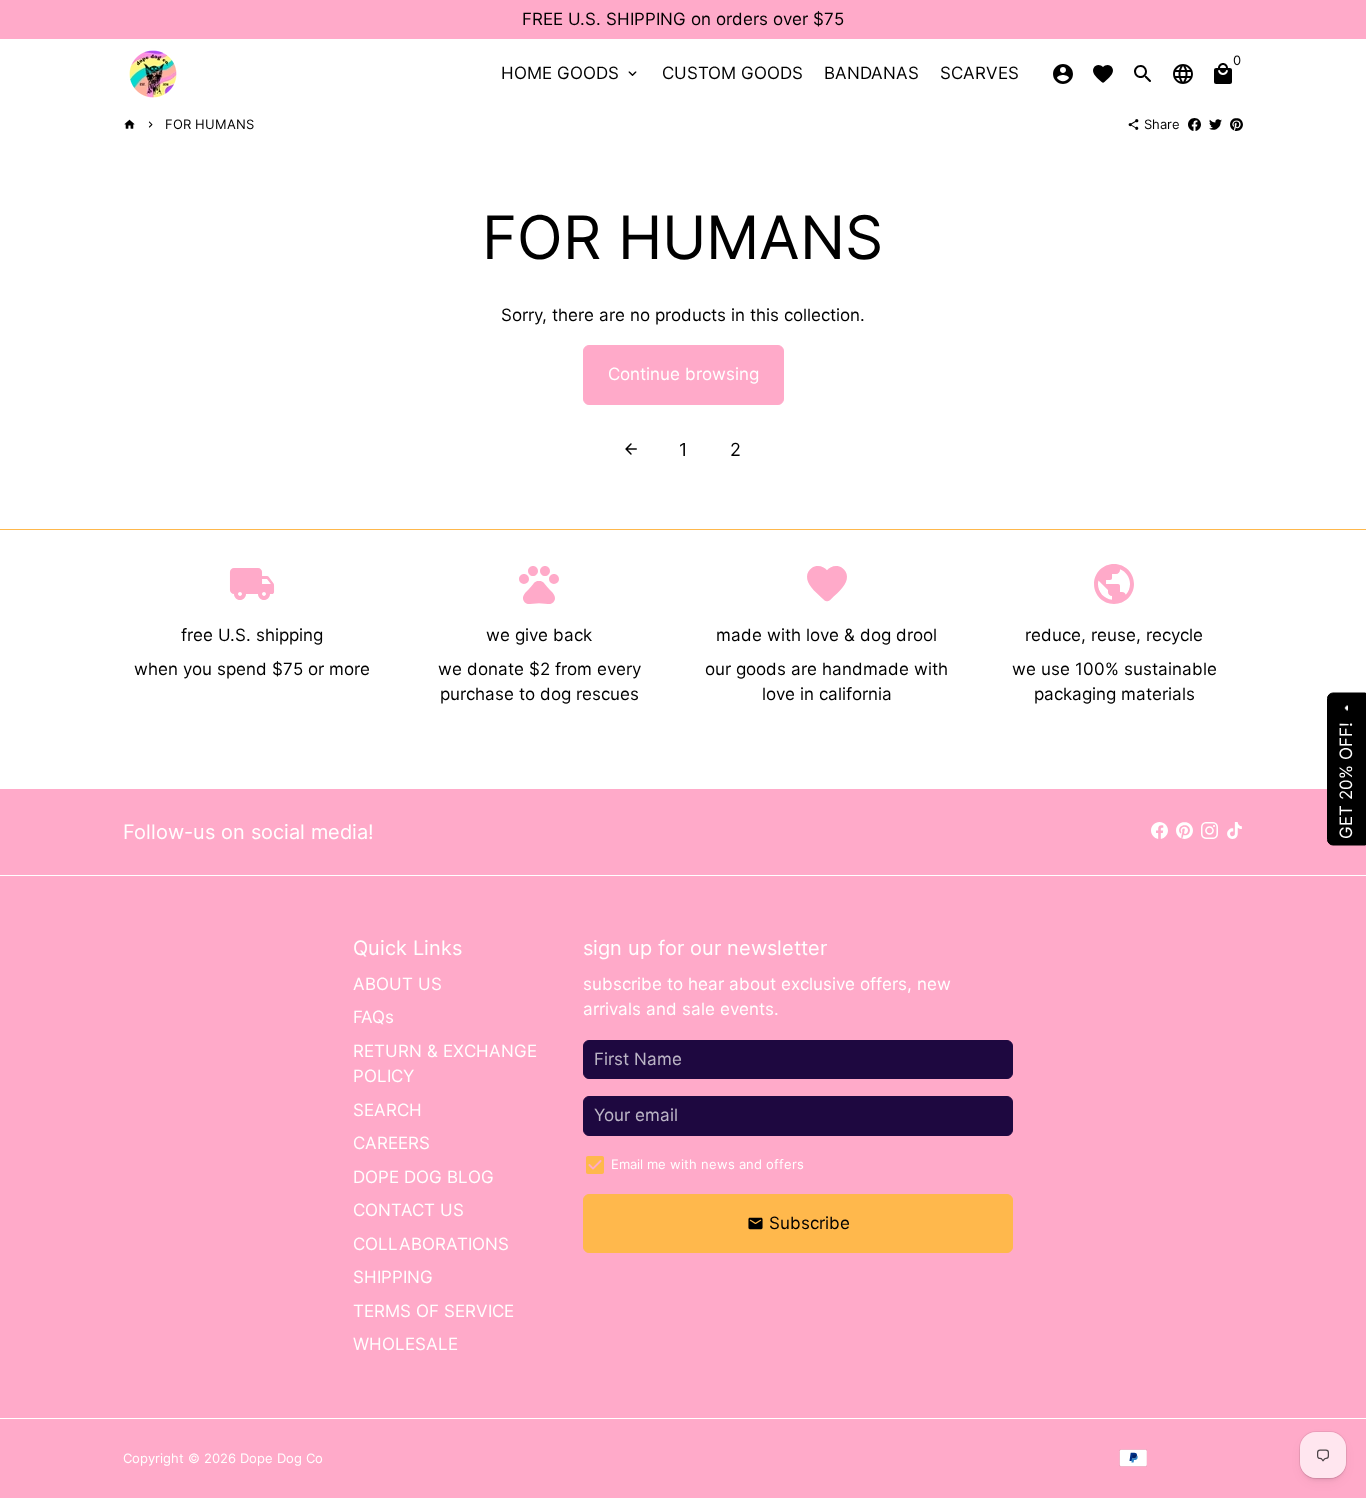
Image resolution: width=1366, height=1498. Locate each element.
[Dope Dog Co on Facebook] (1159, 831)
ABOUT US (397, 984)
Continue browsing (683, 374)
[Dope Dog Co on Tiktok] (1234, 831)
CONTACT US (408, 1210)
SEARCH (387, 1110)
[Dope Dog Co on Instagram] (1209, 831)
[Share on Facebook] (1194, 124)
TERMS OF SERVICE (433, 1311)
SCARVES (979, 73)
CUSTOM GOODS (732, 73)
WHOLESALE (405, 1344)
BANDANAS (871, 73)
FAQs (373, 1017)
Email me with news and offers (707, 1164)
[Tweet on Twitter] (1215, 124)
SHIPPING (393, 1277)
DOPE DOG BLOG (423, 1177)
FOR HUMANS (209, 124)
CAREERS (391, 1143)
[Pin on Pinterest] (1236, 124)
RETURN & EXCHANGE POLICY (445, 1064)
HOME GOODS (571, 73)
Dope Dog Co (281, 1458)
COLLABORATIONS (431, 1244)
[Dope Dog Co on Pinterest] (1184, 831)
